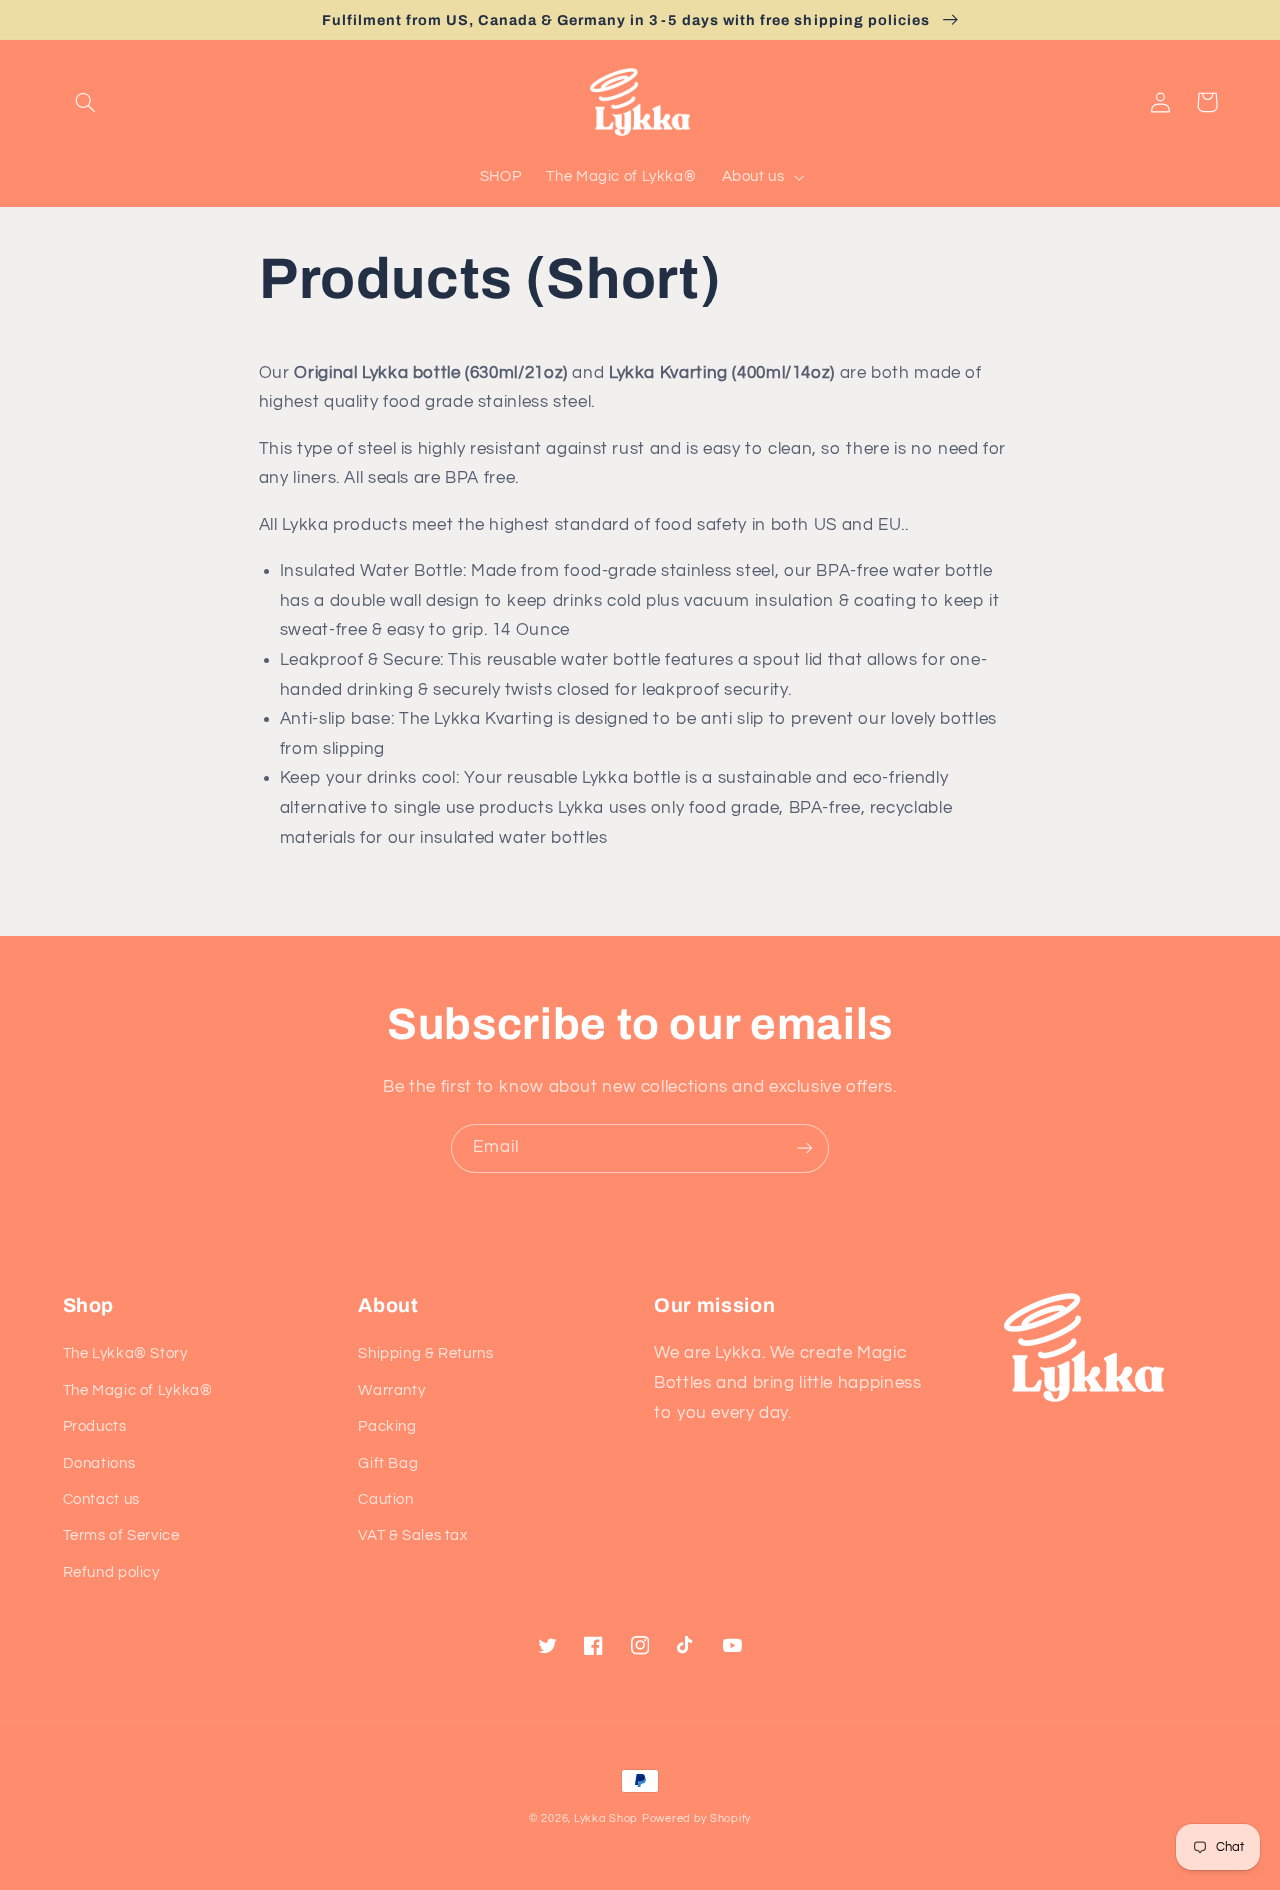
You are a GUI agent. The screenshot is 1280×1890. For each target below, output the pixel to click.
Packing (387, 1426)
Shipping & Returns (425, 1353)
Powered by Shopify (696, 1818)
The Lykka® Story (125, 1353)
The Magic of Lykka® (138, 1390)
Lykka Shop (606, 1818)
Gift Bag (388, 1463)
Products (95, 1426)
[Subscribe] (805, 1148)
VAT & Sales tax (412, 1535)
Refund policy (111, 1572)
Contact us (101, 1499)
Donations (99, 1463)
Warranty (391, 1390)
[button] (86, 102)
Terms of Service (121, 1535)
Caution (385, 1499)
